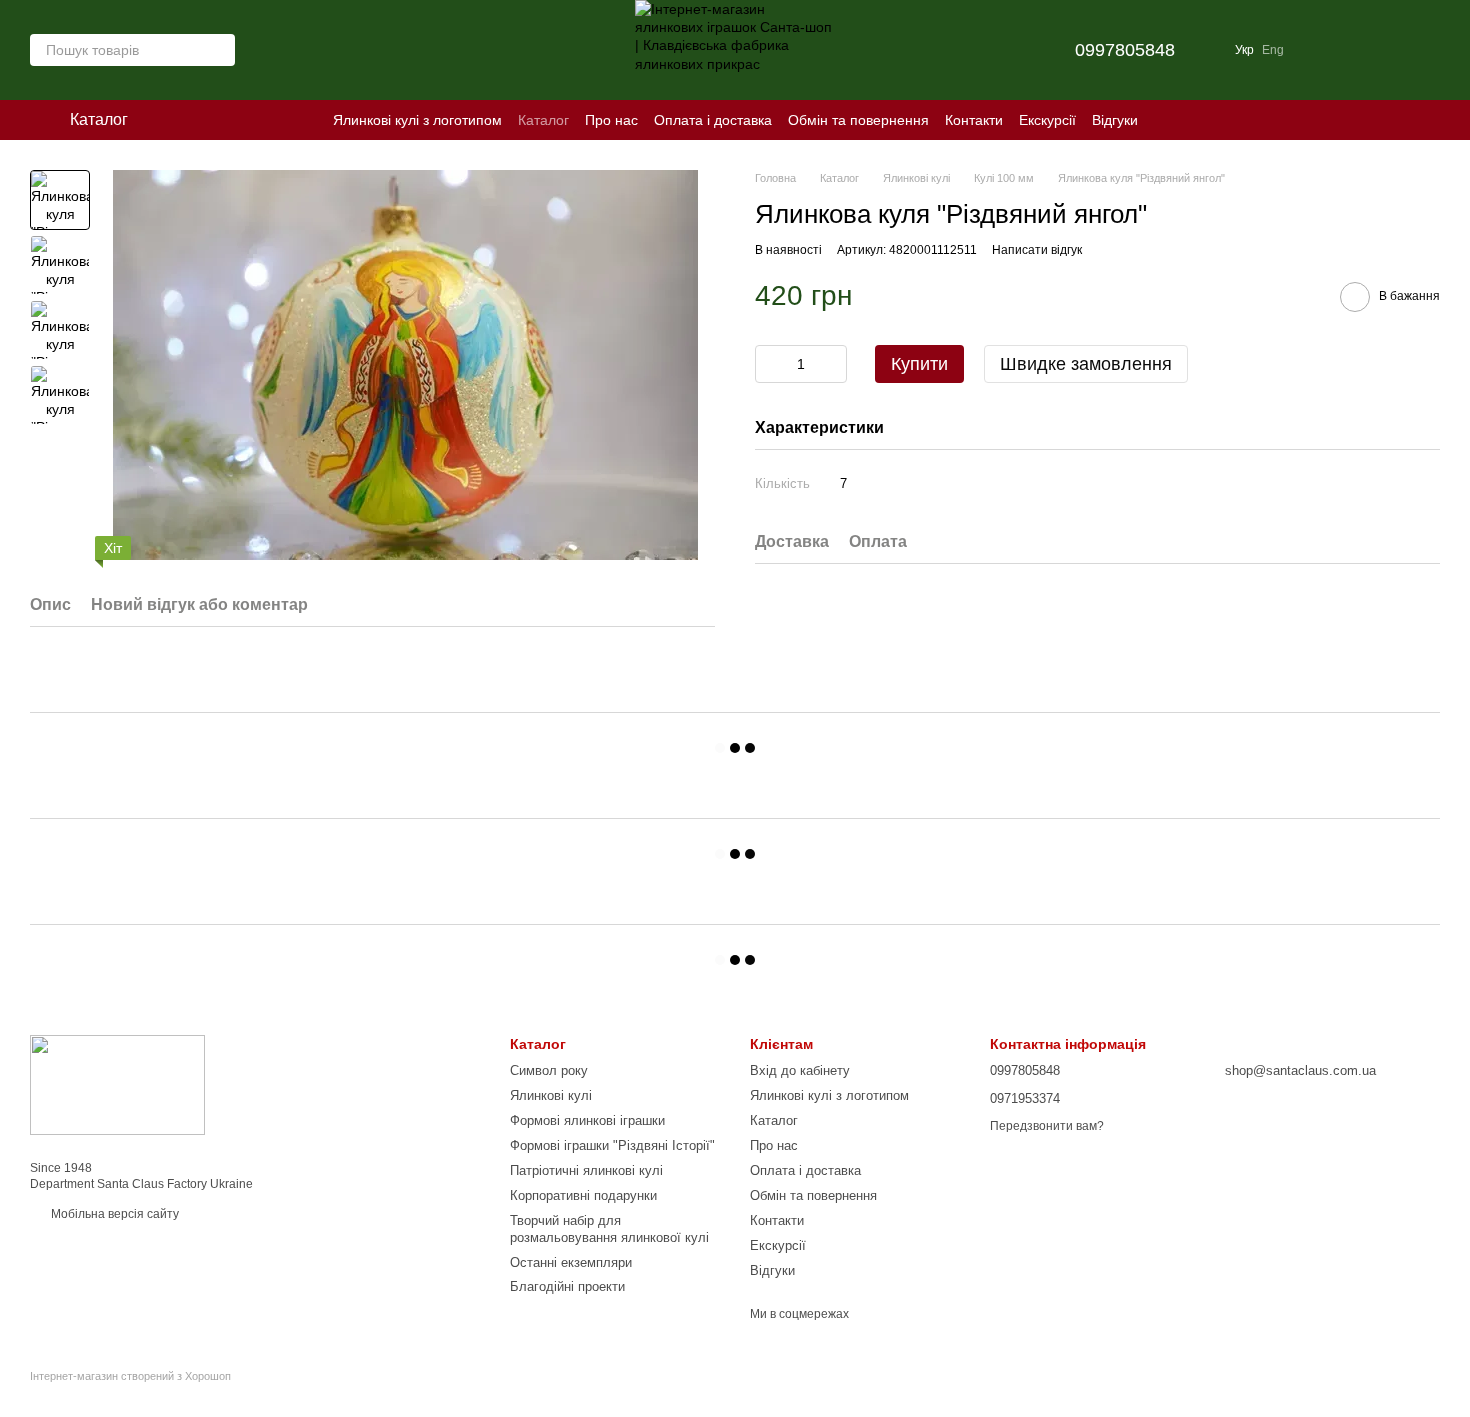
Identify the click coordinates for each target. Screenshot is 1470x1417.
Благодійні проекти (567, 1286)
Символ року (549, 1070)
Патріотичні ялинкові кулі (586, 1170)
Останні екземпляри (571, 1262)
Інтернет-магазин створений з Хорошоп (130, 1376)
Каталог (543, 120)
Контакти (974, 120)
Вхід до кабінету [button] (800, 1070)
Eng (1273, 50)
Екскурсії (1047, 120)
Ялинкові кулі (551, 1095)
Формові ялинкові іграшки (587, 1120)
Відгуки (1115, 120)
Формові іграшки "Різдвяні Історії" (612, 1145)
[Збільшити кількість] (832, 363)
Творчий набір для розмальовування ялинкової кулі (609, 1229)
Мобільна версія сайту (113, 1214)
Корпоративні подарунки (583, 1195)
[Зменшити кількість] (770, 363)
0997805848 (1125, 50)
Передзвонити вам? (1047, 1126)
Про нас (611, 120)
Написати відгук (1037, 249)
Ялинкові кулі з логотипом (417, 120)
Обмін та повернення (858, 120)
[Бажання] (1320, 50)
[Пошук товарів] (219, 50)
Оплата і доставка (713, 120)
